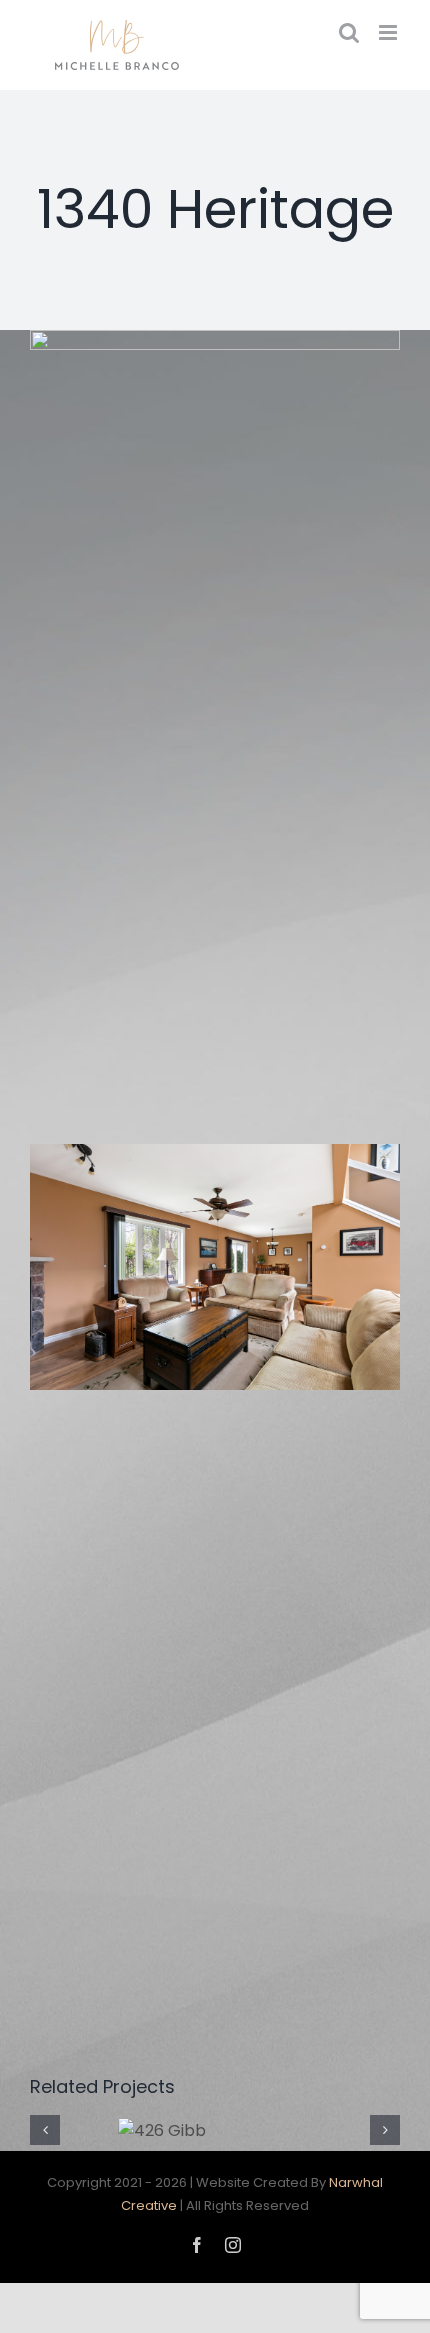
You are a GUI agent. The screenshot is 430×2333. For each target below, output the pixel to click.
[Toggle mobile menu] (389, 32)
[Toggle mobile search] (349, 32)
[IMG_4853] (215, 1267)
